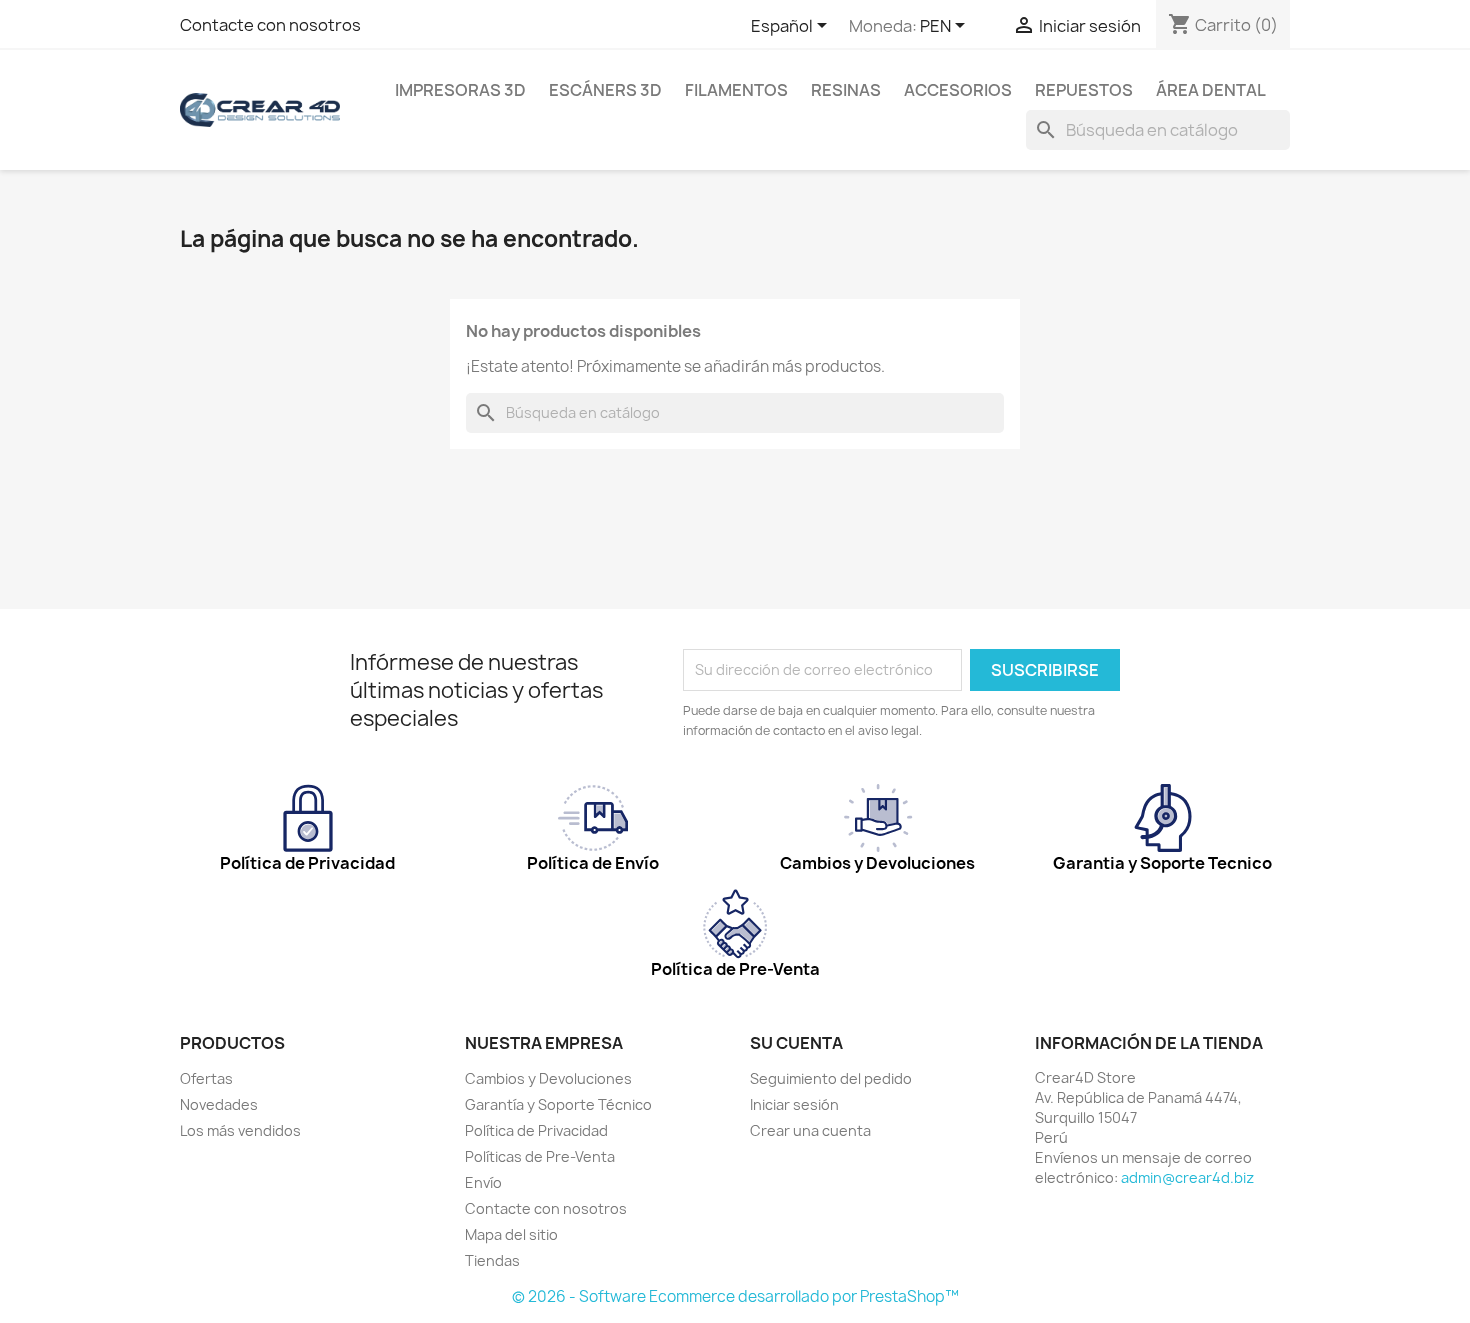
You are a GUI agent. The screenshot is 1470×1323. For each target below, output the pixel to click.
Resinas (846, 90)
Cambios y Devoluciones (548, 1078)
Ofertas (206, 1078)
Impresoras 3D (460, 90)
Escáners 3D (605, 90)
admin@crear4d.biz (1187, 1177)
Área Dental (1211, 90)
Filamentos (736, 90)
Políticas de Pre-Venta (540, 1156)
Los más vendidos (240, 1130)
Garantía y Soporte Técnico (558, 1104)
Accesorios (958, 90)
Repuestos (1084, 90)
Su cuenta (796, 1043)
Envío (483, 1182)
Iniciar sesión (794, 1104)
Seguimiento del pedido (831, 1078)
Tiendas (492, 1260)
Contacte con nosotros (270, 25)
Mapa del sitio (511, 1234)
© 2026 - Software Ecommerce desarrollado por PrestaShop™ (735, 1296)
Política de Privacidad (536, 1130)
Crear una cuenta (810, 1130)
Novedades (219, 1104)
